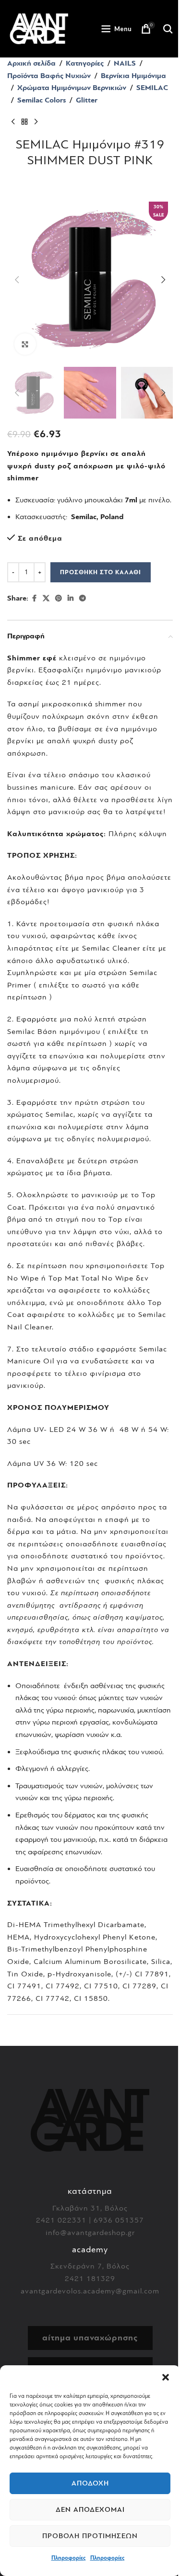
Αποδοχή (90, 2483)
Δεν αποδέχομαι (90, 2510)
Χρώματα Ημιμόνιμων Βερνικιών (72, 88)
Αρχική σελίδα (31, 63)
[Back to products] (24, 122)
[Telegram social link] (83, 599)
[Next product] (36, 122)
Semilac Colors (42, 100)
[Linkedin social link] (71, 599)
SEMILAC (152, 88)
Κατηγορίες (85, 63)
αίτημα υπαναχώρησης (90, 2338)
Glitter (87, 100)
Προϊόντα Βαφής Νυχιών (49, 76)
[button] (166, 2377)
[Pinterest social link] (59, 599)
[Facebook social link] (34, 599)
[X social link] (46, 599)
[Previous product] (13, 122)
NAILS (125, 63)
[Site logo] (39, 28)
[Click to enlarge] (25, 344)
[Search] (168, 29)
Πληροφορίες (68, 2558)
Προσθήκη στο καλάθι (101, 572)
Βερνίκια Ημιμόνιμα (133, 76)
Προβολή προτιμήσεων (90, 2536)
